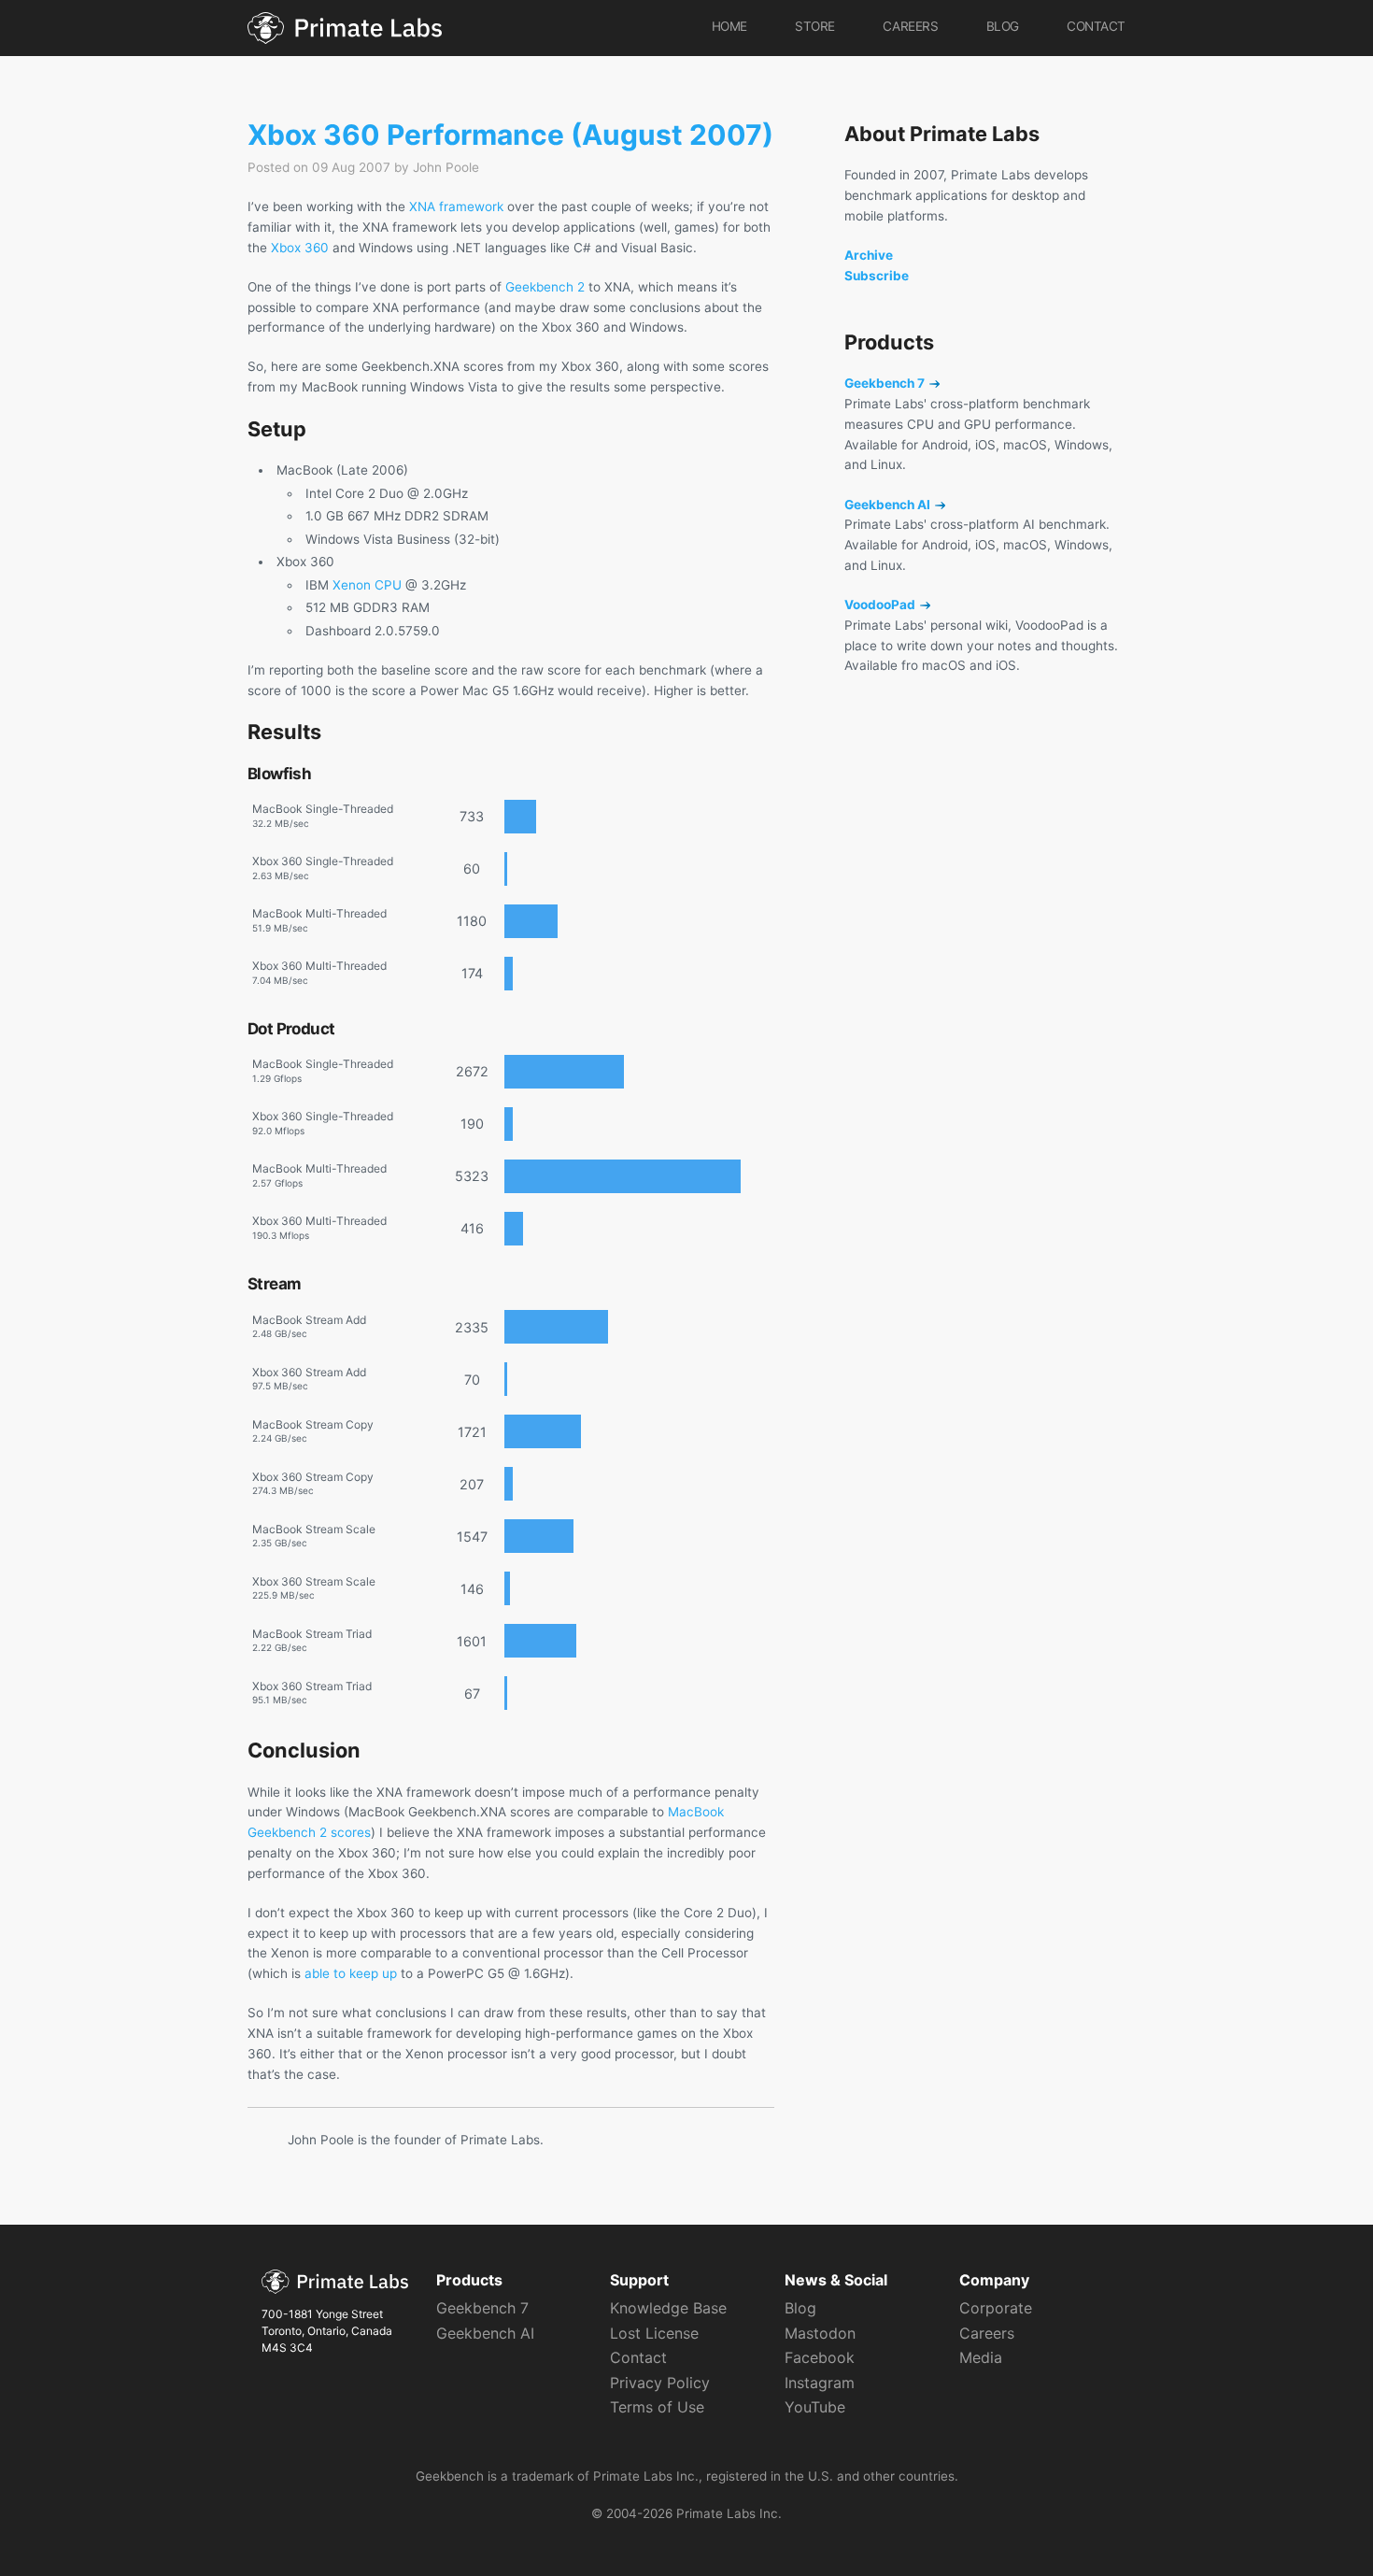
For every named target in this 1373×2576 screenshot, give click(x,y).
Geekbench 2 (545, 287)
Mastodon (820, 2333)
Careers (910, 26)
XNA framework (456, 206)
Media (981, 2357)
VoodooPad (881, 605)
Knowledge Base (668, 2308)
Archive (869, 255)
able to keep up (351, 1973)
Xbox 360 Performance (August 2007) (510, 135)
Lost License (654, 2333)
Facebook (820, 2357)
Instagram (820, 2383)
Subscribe (877, 276)
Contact (1096, 26)
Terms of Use (657, 2407)
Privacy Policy (660, 2383)
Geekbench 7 (886, 383)
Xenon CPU (367, 585)
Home (729, 26)
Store (815, 26)
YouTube (815, 2407)
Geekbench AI (889, 505)
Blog (1003, 26)
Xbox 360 (300, 248)
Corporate (996, 2308)
